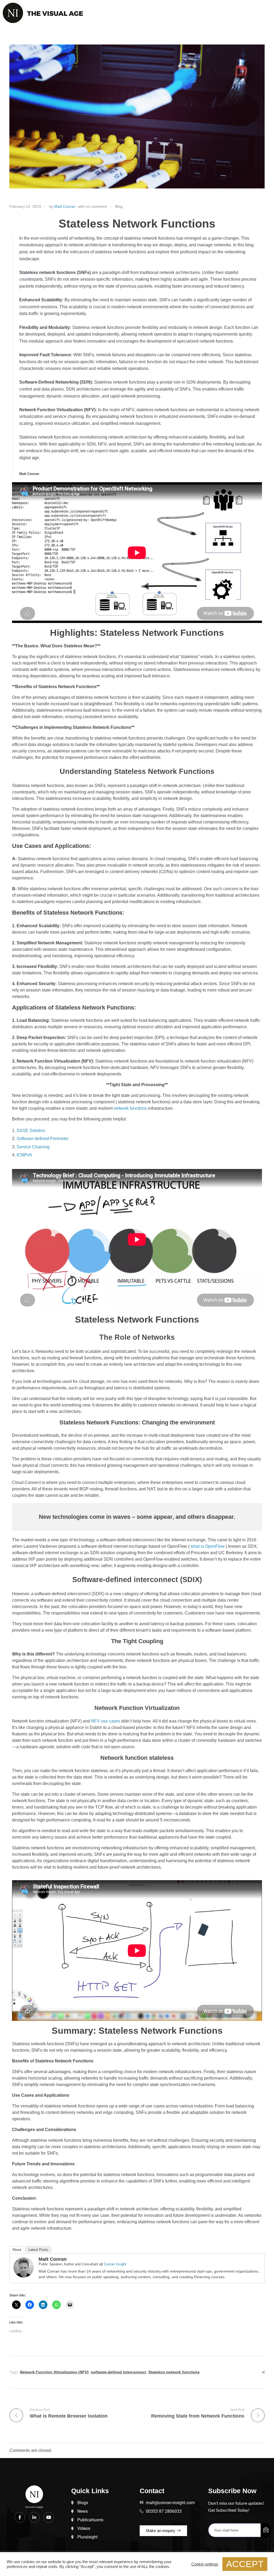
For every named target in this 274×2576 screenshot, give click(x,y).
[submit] (266, 2530)
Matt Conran (65, 206)
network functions (130, 1108)
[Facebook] (20, 2517)
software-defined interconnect (118, 2372)
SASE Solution (31, 1131)
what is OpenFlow (208, 1546)
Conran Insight (115, 2264)
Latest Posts (38, 2250)
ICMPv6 (24, 1155)
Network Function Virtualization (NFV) (54, 2372)
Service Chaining (33, 1147)
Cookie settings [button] (205, 2564)
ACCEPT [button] (245, 2564)
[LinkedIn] (34, 2517)
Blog (119, 206)
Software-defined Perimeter (43, 1139)
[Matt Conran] (24, 2267)
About (17, 2250)
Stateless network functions (174, 2372)
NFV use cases (106, 1721)
